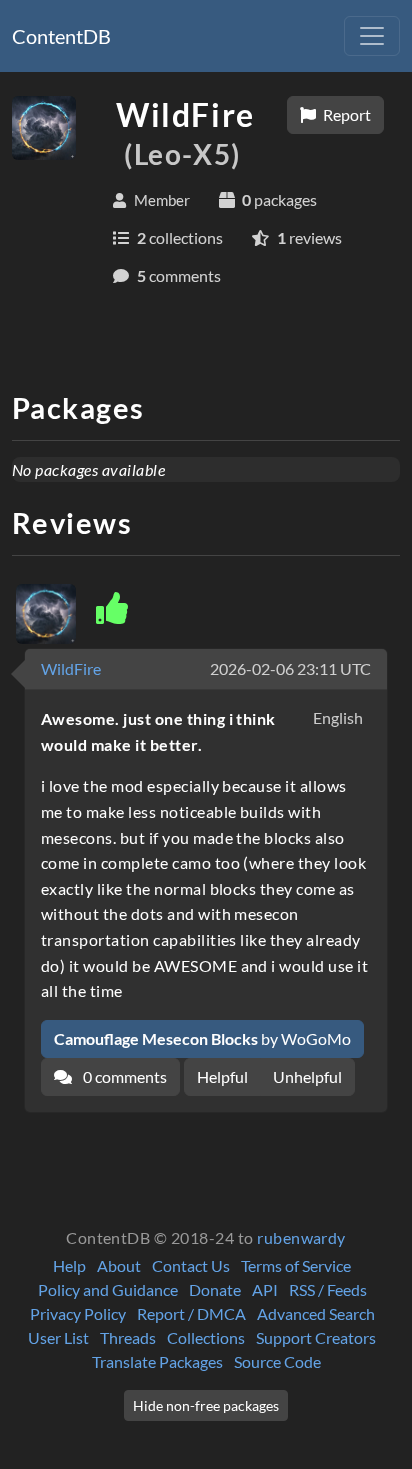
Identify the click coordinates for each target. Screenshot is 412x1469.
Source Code (277, 1361)
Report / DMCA (191, 1313)
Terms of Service (296, 1265)
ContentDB (61, 36)
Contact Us (191, 1265)
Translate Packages (157, 1361)
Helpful (222, 1076)
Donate (215, 1289)
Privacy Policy (78, 1313)
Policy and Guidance (108, 1289)
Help (69, 1265)
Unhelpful (307, 1076)
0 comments (123, 1076)
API (265, 1289)
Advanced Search (316, 1313)
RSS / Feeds (328, 1289)
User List (58, 1337)
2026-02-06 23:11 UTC (290, 668)
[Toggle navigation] (372, 36)
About (119, 1265)
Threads (128, 1337)
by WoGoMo (202, 1038)
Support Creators (316, 1337)
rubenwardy (301, 1237)
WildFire (71, 668)
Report (345, 114)
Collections (206, 1337)
